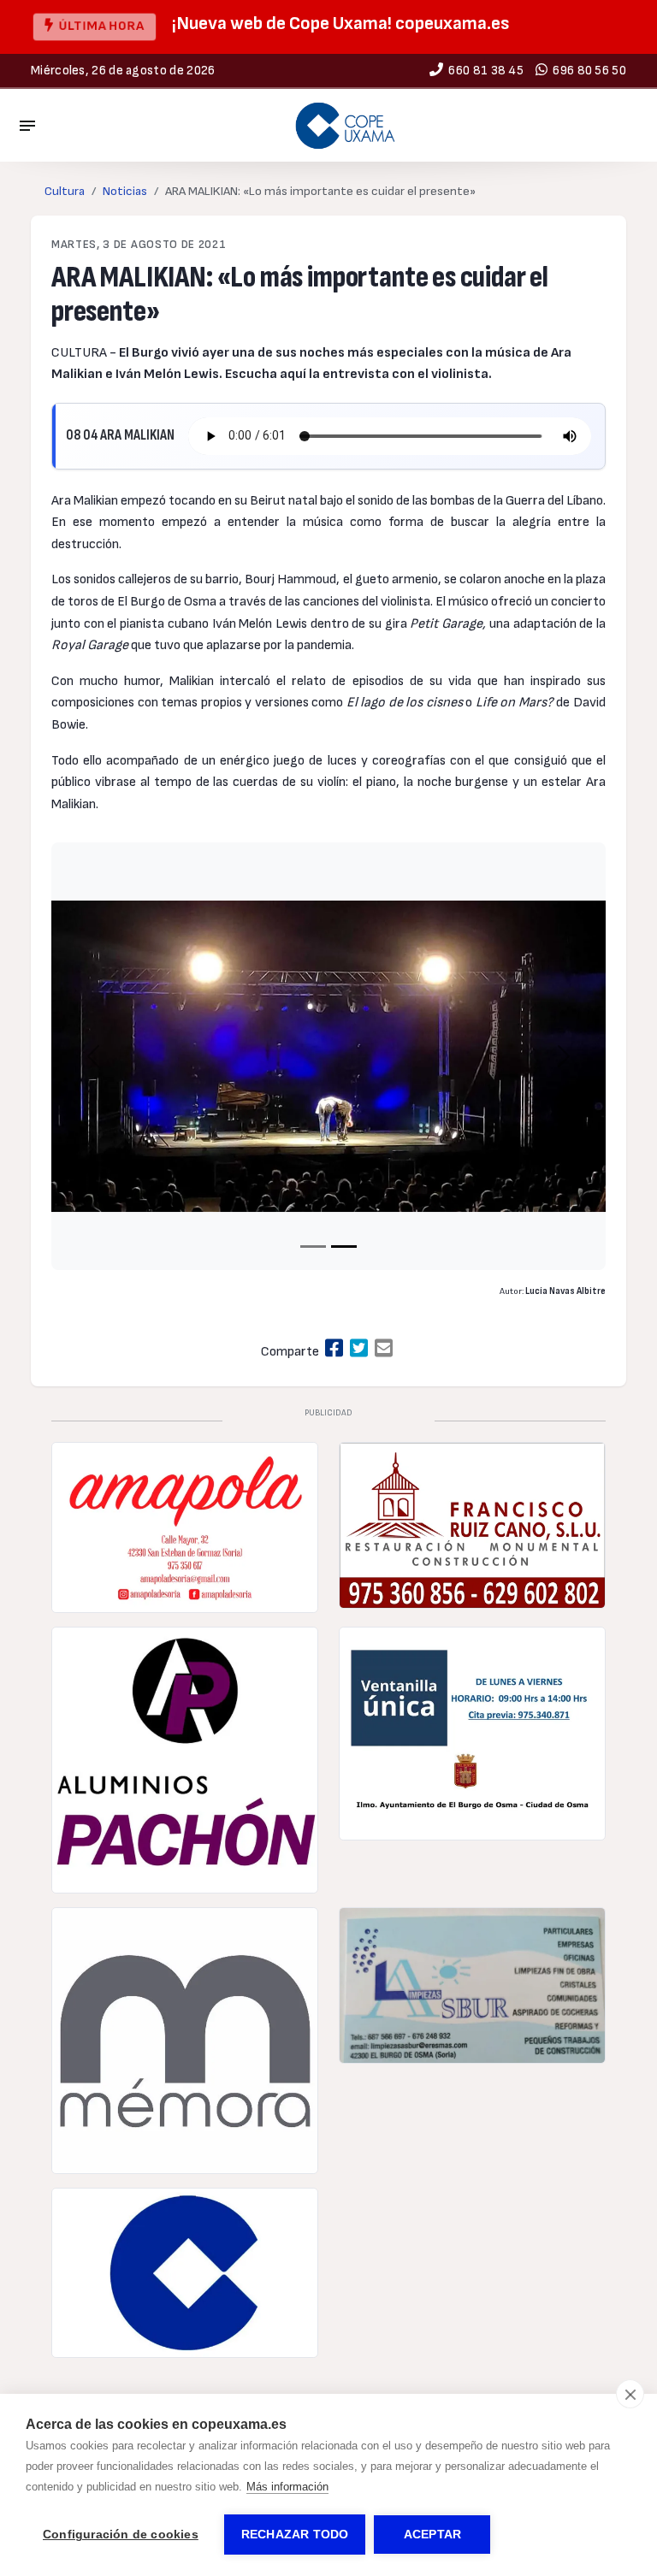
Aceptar (432, 2535)
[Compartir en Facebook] (334, 1349)
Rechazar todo (295, 2535)
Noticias (125, 191)
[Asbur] (472, 1985)
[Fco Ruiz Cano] (472, 1525)
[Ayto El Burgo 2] (472, 1734)
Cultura (65, 191)
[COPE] (185, 2273)
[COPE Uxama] (346, 125)
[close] (630, 2394)
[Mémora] (185, 2041)
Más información (287, 2487)
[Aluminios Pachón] (185, 1760)
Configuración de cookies (121, 2535)
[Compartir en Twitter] (359, 1349)
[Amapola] (185, 1527)
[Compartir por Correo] (384, 1349)
